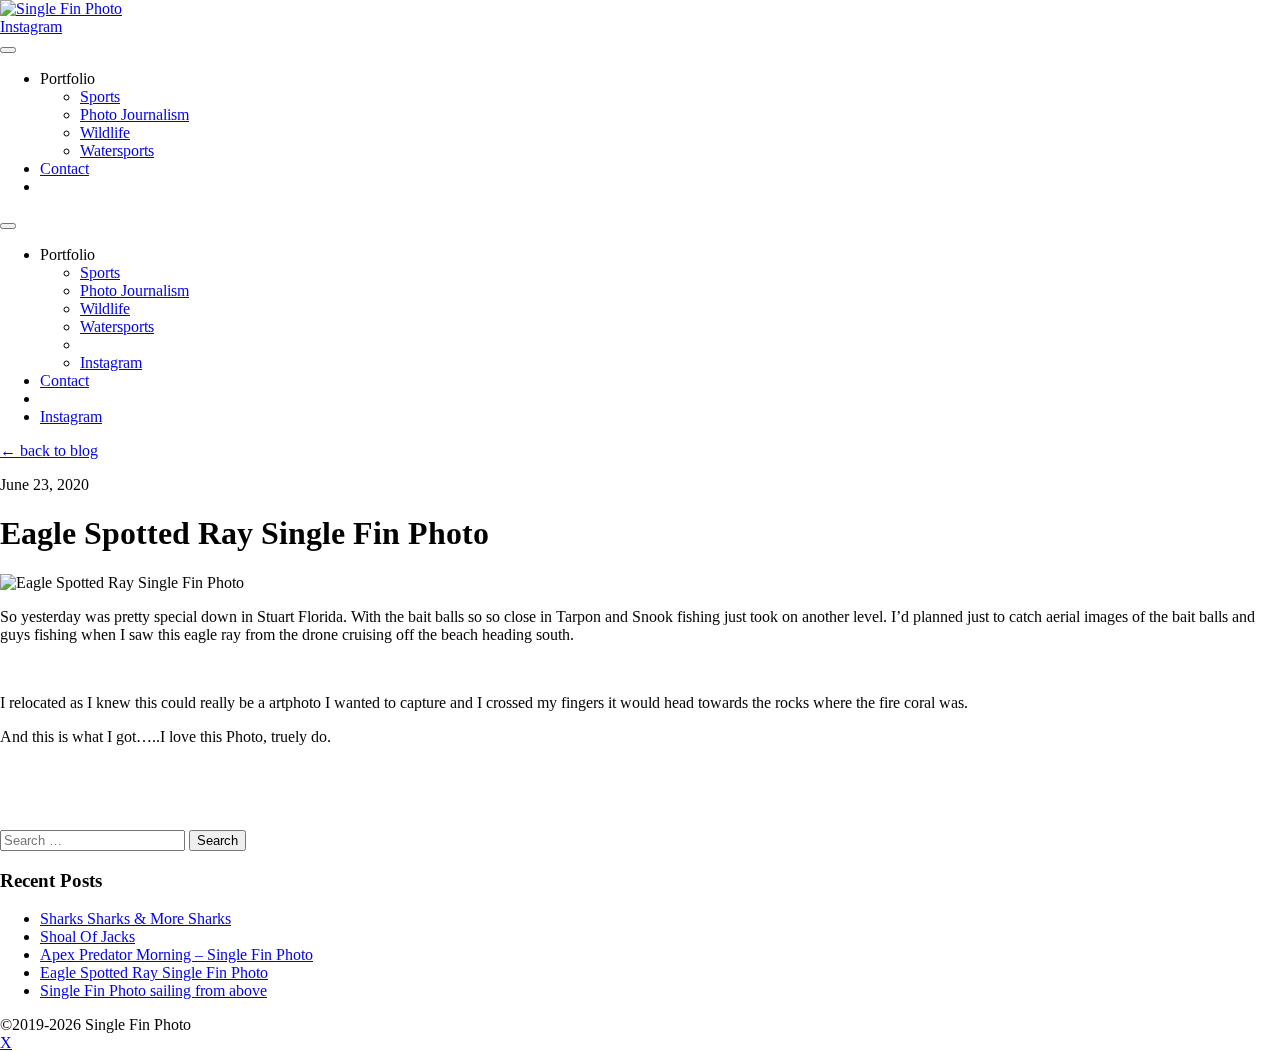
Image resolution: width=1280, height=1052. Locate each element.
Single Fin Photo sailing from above (153, 990)
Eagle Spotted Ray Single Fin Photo (154, 972)
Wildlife (105, 132)
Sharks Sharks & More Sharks (135, 918)
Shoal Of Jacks (87, 936)
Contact (64, 168)
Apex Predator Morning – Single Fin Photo (176, 954)
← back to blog (49, 450)
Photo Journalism (134, 114)
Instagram (31, 26)
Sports (100, 96)
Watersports (117, 150)
